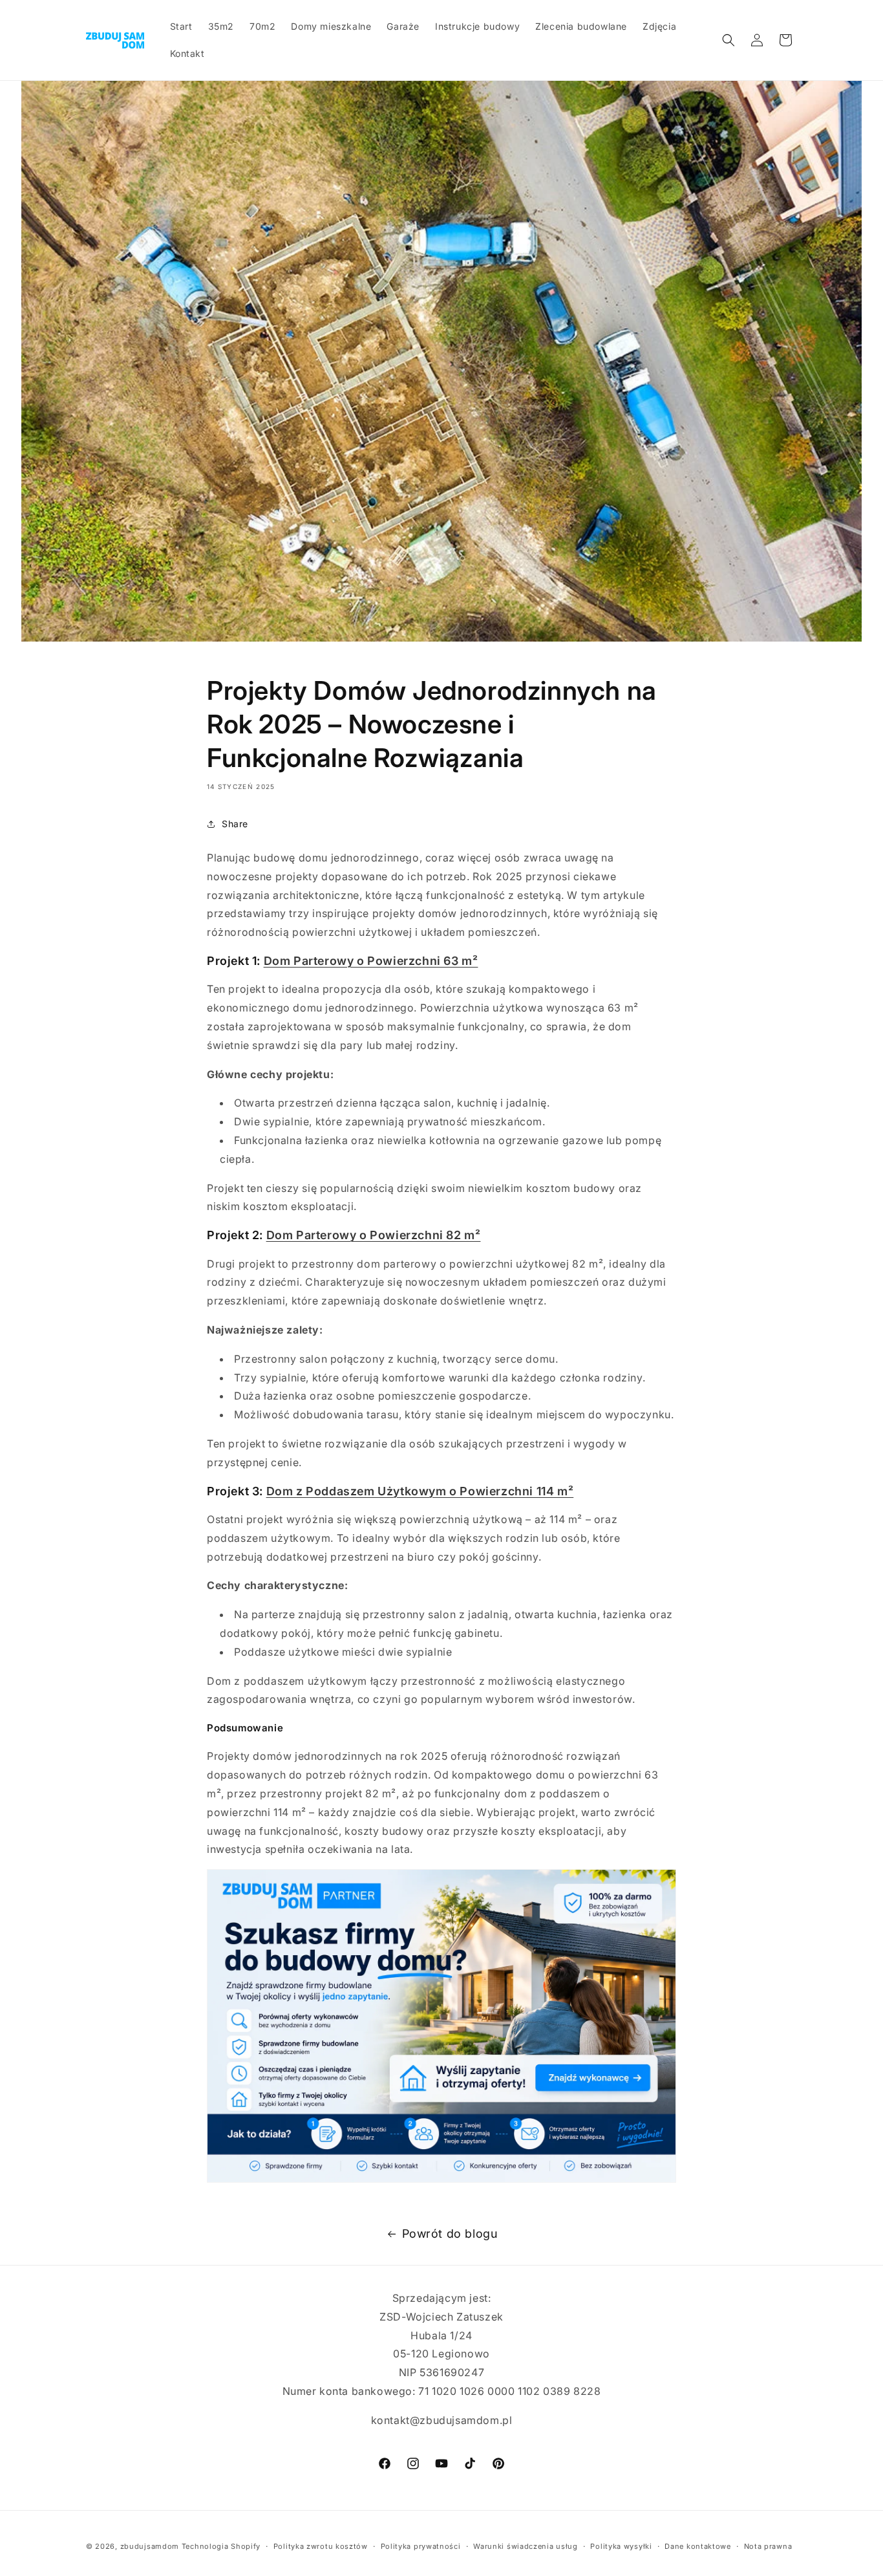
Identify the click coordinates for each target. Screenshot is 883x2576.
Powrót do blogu (450, 2234)
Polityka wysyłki (621, 2546)
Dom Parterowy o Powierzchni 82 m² (374, 1235)
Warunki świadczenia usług (526, 2546)
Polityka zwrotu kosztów (321, 2546)
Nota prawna (768, 2546)
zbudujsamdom (150, 2546)
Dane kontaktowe (698, 2546)
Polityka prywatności (421, 2546)
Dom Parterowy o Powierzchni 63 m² (371, 961)
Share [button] (235, 824)
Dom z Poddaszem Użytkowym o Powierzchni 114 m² (420, 1491)
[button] (729, 40)
